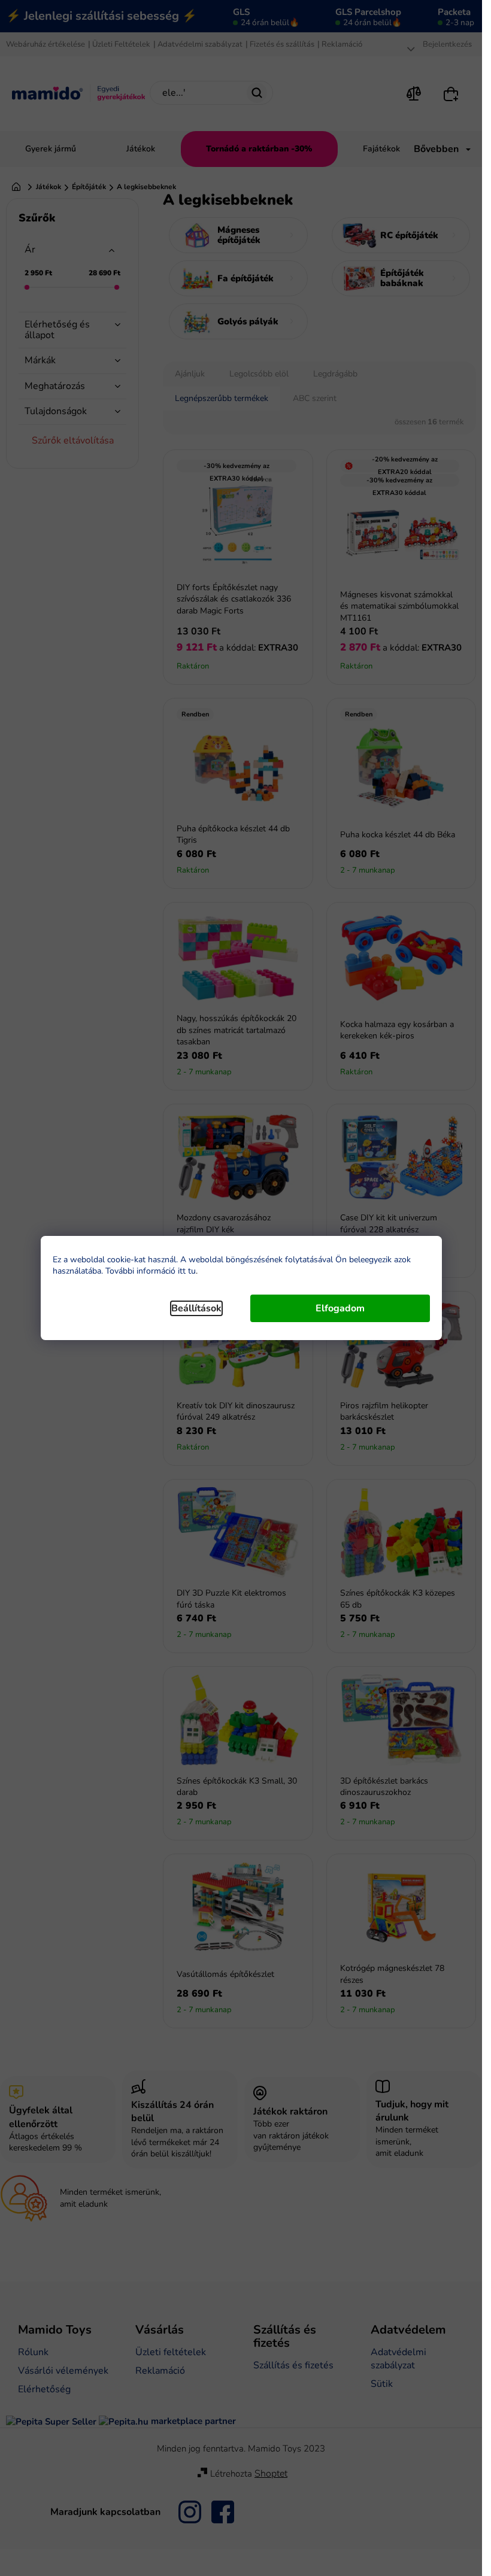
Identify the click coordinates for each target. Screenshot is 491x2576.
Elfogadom (340, 1308)
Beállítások (196, 1308)
